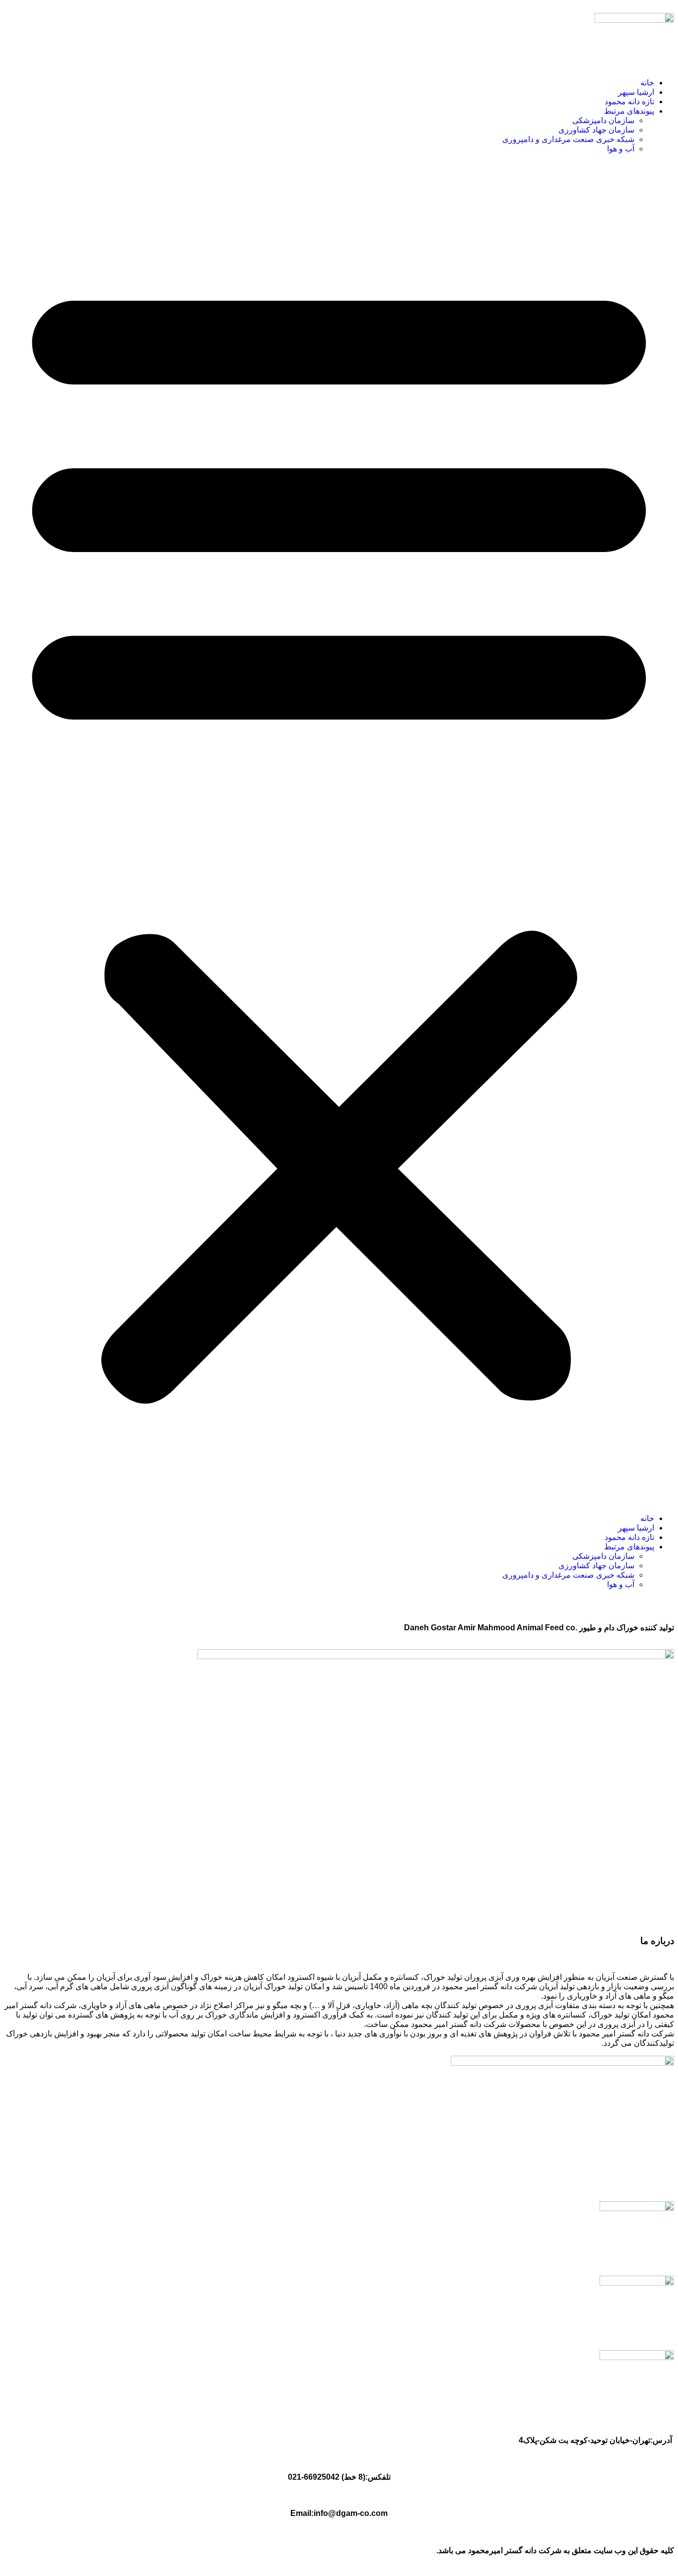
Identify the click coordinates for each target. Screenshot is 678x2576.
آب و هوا (621, 149)
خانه (647, 83)
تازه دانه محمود (629, 102)
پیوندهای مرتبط (629, 111)
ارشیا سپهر (636, 92)
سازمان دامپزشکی (603, 120)
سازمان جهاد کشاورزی (596, 130)
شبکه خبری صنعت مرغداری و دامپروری (568, 139)
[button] (339, 834)
